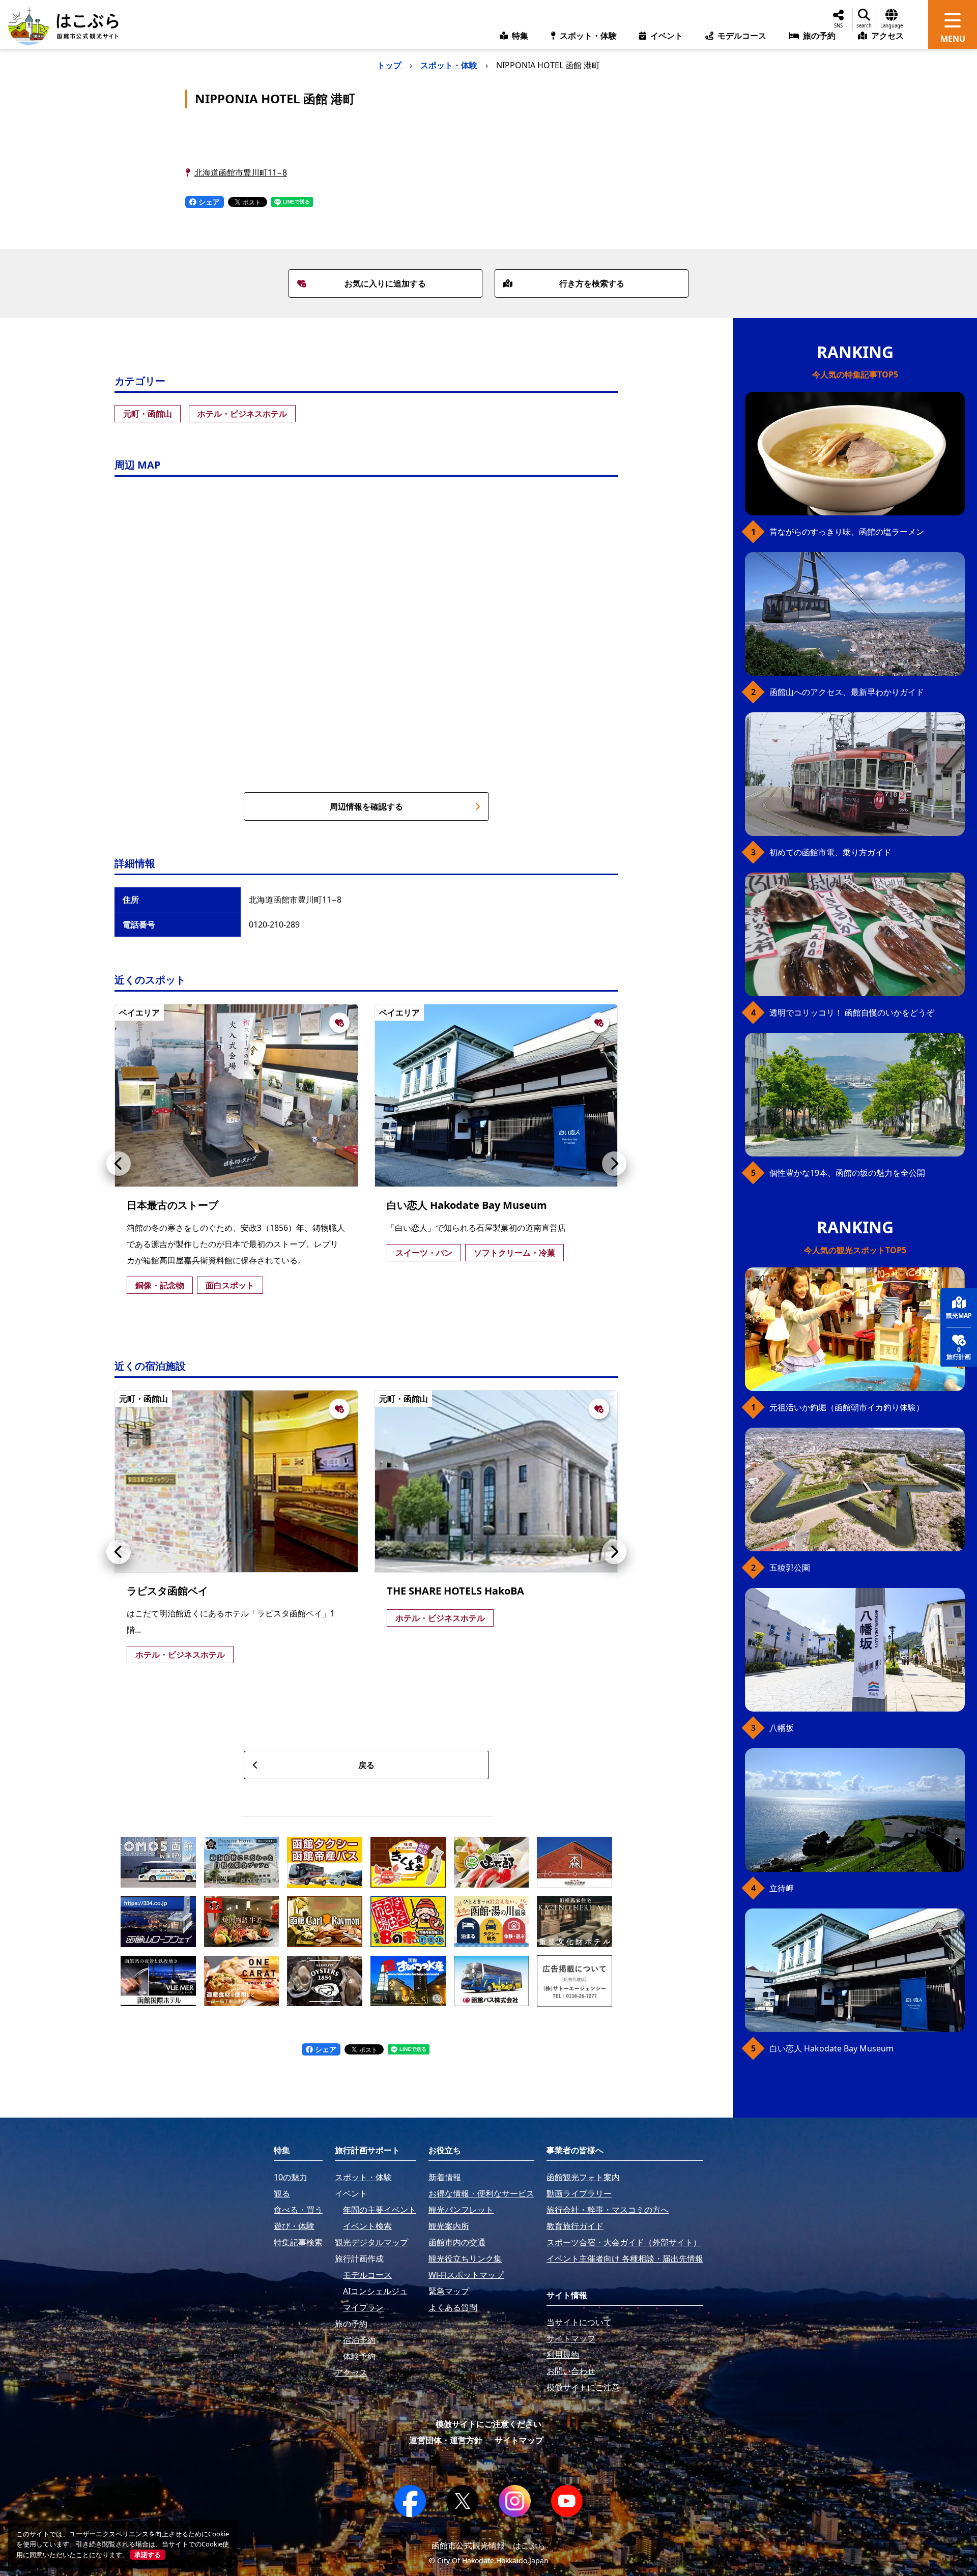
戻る (366, 1765)
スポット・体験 (449, 65)
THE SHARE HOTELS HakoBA (455, 1591)
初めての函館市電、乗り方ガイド (830, 852)
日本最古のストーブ (173, 1205)
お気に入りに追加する (385, 283)
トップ (389, 65)
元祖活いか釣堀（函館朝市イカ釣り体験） (847, 1407)
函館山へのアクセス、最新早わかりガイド (847, 692)
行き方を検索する (592, 283)
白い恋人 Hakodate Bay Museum (467, 1205)
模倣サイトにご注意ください (489, 2424)
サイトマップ (519, 2440)
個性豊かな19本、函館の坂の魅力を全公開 (847, 1173)
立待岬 (782, 1888)
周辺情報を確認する (366, 806)
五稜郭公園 (790, 1568)
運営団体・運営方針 (446, 2440)
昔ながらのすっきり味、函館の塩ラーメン (847, 532)
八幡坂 (782, 1728)
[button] (119, 1164)
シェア (208, 202)
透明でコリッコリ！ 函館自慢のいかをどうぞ (852, 1012)
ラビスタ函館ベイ (167, 1591)
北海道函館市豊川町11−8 (241, 172)
